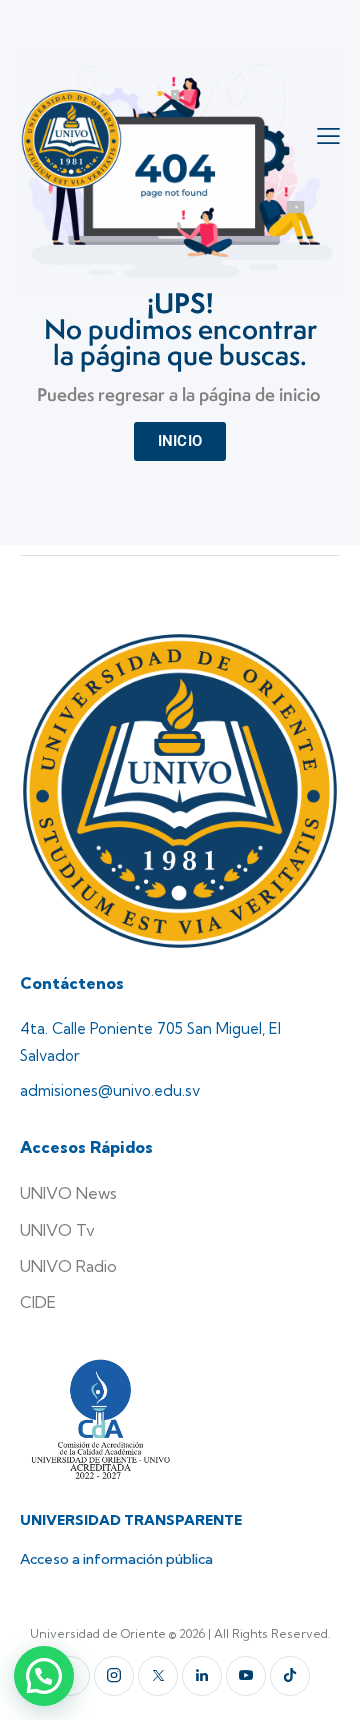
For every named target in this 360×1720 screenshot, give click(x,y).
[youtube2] (246, 1676)
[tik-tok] (290, 1676)
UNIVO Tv (57, 1230)
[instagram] (114, 1676)
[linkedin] (202, 1676)
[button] (44, 1676)
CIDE (38, 1302)
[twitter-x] (158, 1676)
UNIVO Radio (68, 1266)
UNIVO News (68, 1193)
